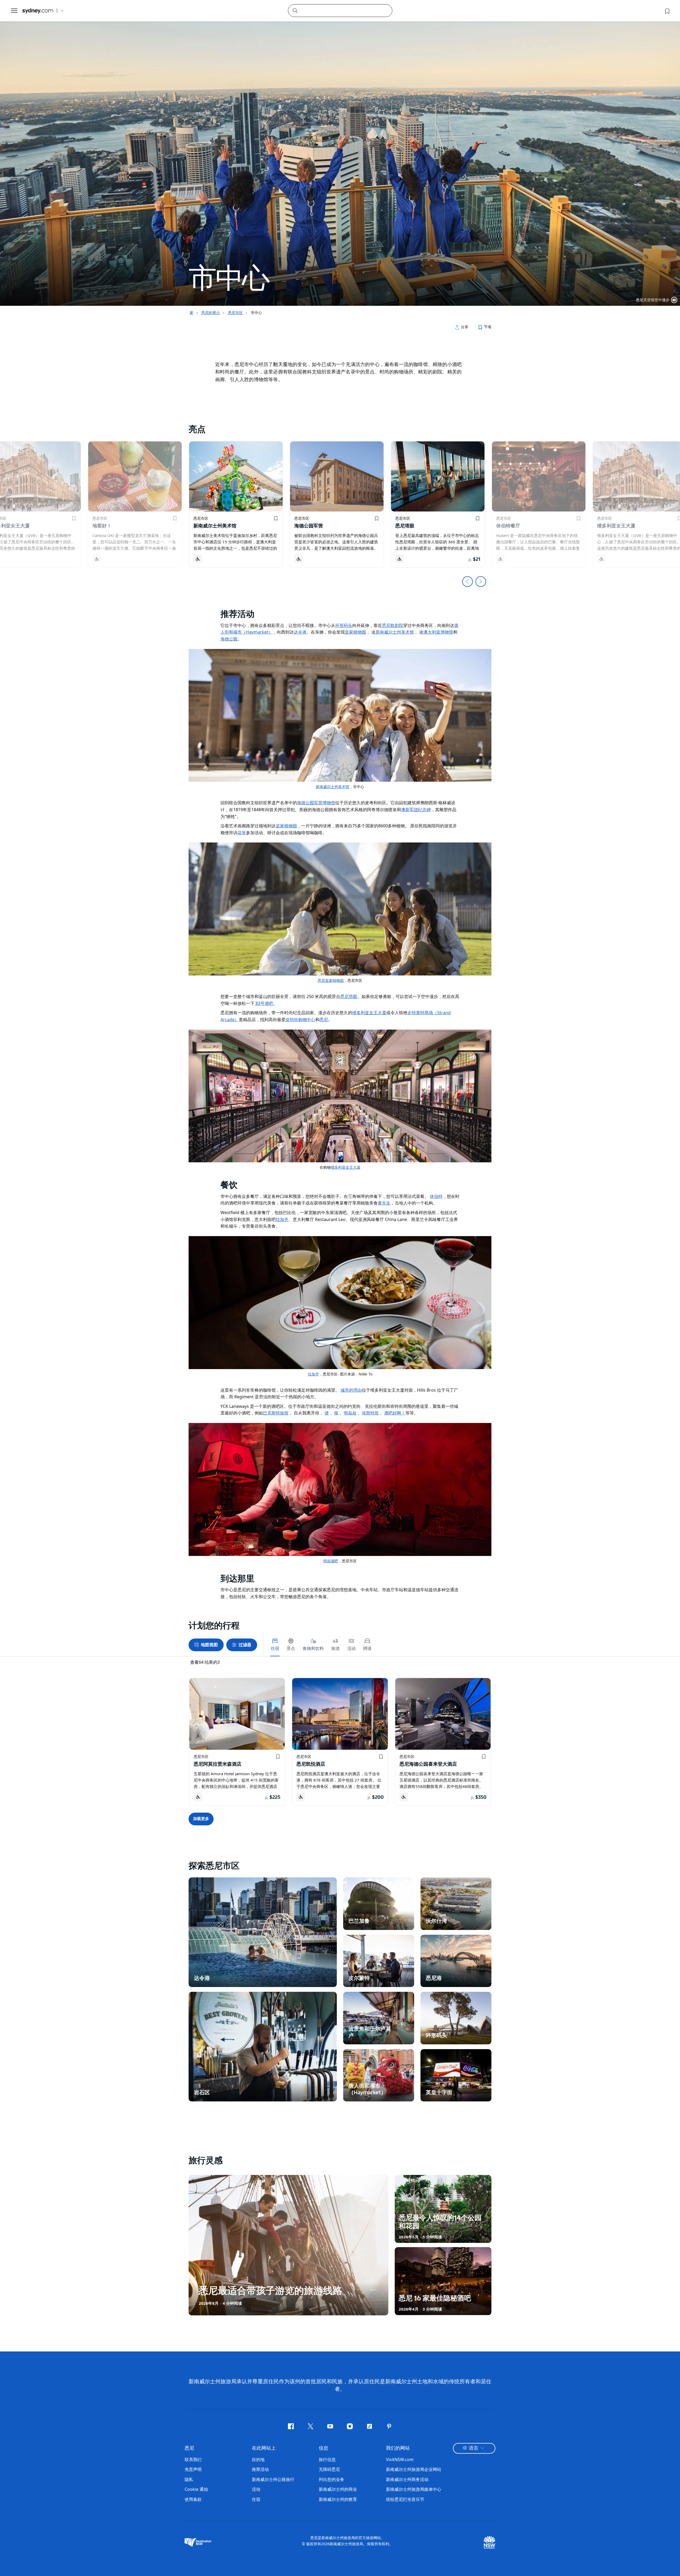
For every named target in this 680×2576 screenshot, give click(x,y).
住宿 (256, 2499)
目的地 (258, 2459)
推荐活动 (260, 2469)
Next (481, 582)
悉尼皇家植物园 (331, 980)
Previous (467, 582)
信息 (324, 2448)
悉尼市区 (235, 313)
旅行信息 (327, 2459)
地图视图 (209, 1645)
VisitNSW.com (400, 2459)
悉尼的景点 (211, 313)
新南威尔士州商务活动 (407, 2479)
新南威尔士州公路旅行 (273, 2479)
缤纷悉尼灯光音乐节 (405, 2499)
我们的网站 (398, 2448)
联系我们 (193, 2459)
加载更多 (201, 1819)
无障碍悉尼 (329, 2469)
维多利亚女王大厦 (346, 1167)
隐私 (189, 2479)
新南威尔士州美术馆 (333, 787)
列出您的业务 (331, 2479)
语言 (474, 2448)
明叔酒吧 (331, 1561)
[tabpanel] (340, 153)
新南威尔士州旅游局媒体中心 (414, 2489)
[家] (38, 11)
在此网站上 (264, 2448)
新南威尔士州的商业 (338, 2489)
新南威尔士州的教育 (338, 2499)
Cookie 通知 (196, 2489)
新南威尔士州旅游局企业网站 (414, 2469)
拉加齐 (313, 1374)
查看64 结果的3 (205, 1662)
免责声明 (193, 2469)
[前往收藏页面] (667, 11)
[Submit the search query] (295, 10)
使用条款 (193, 2499)
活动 (256, 2489)
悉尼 (189, 2448)
